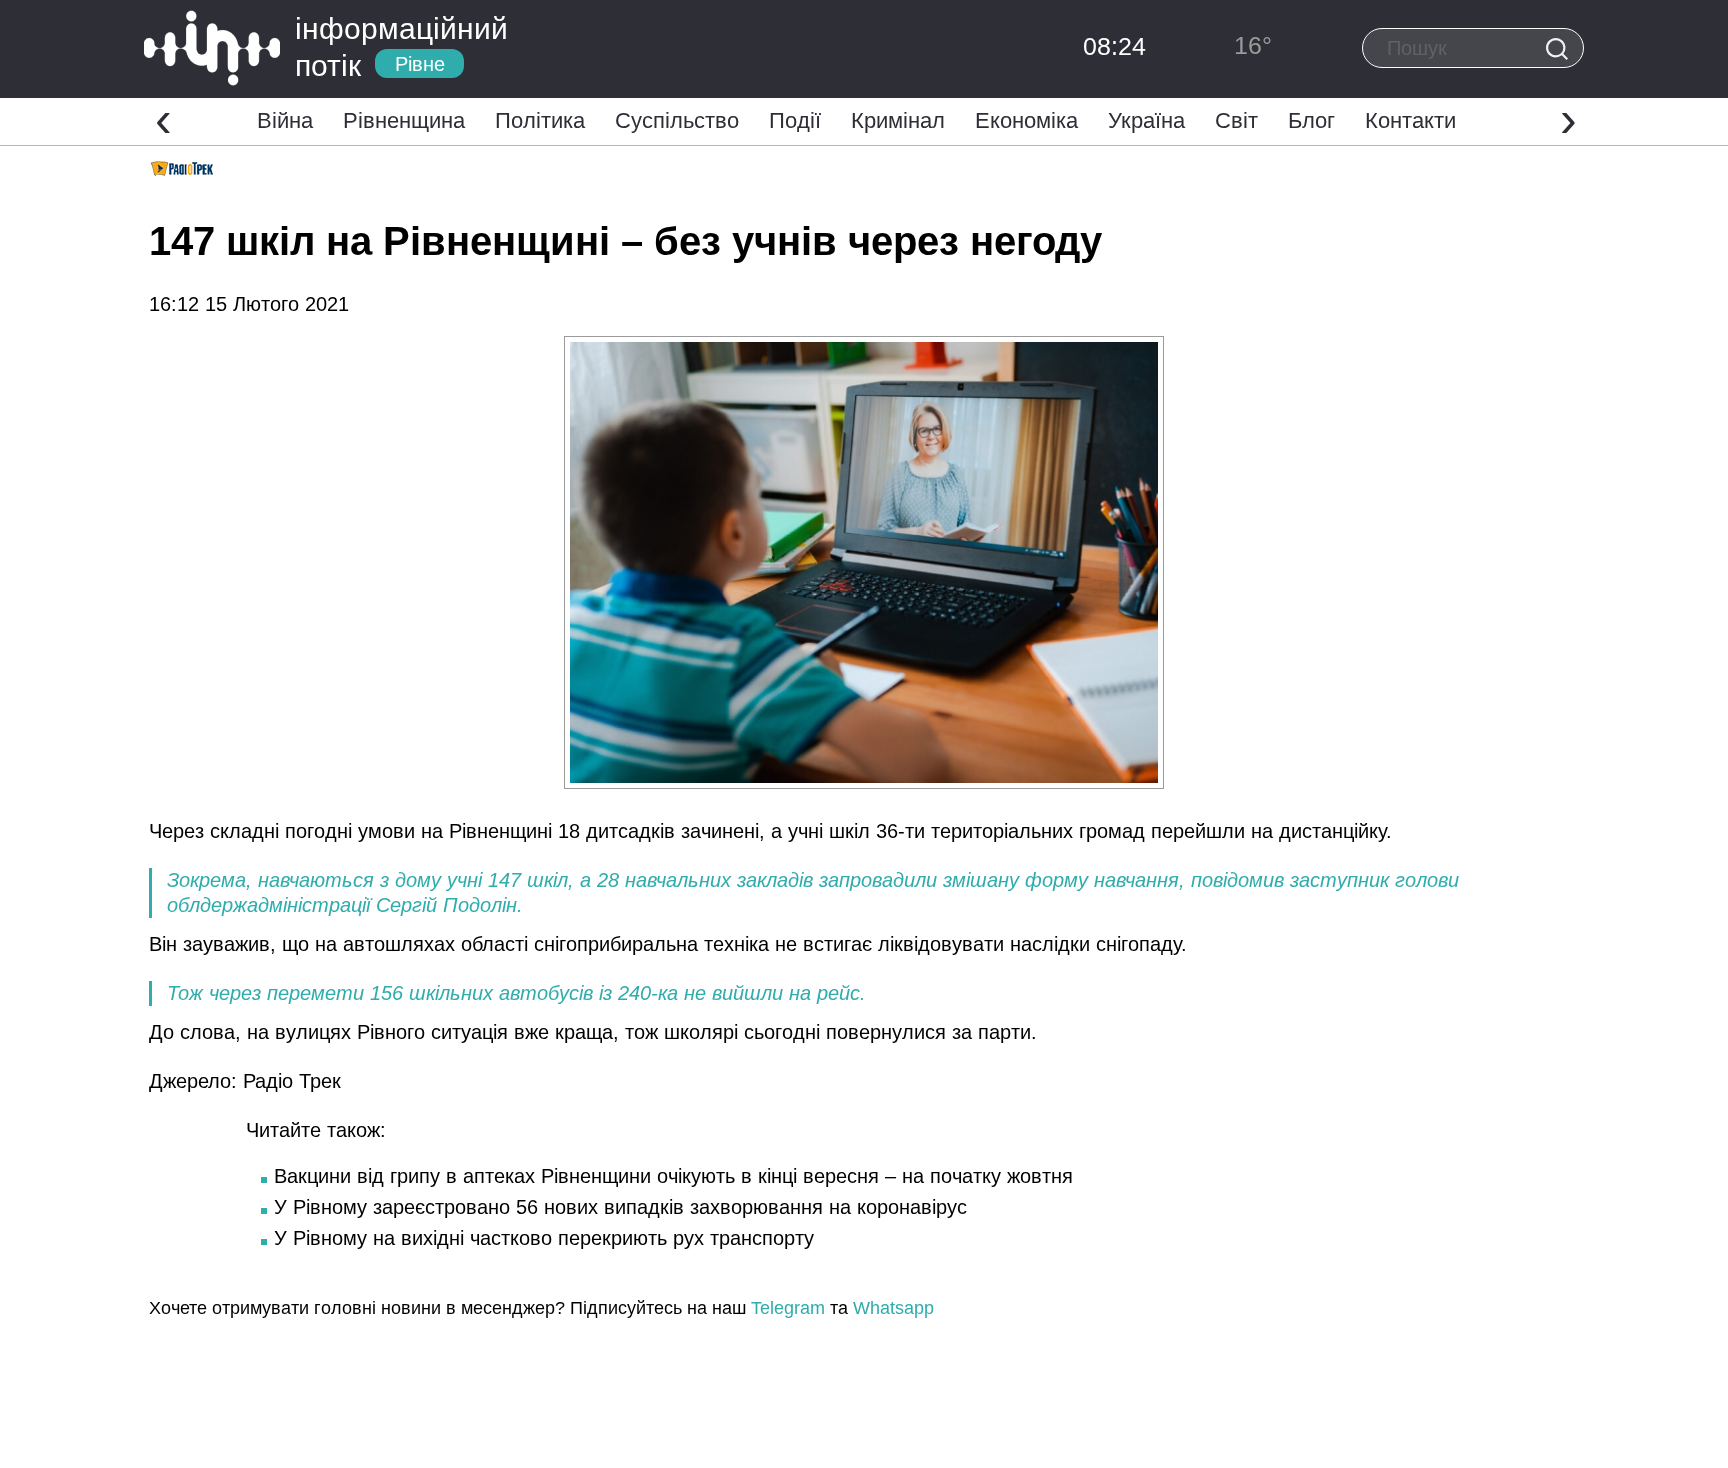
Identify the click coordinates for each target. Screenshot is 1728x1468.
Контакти (1410, 120)
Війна (285, 120)
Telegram (788, 1308)
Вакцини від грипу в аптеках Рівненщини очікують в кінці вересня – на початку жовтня (673, 1176)
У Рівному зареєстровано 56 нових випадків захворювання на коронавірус (620, 1207)
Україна (1146, 120)
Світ (1236, 120)
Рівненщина (404, 120)
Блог (1311, 120)
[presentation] (163, 119)
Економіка (1026, 120)
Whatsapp (893, 1308)
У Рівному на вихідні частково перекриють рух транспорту (544, 1238)
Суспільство (677, 120)
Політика (540, 120)
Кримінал (898, 120)
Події (795, 120)
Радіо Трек (292, 1081)
